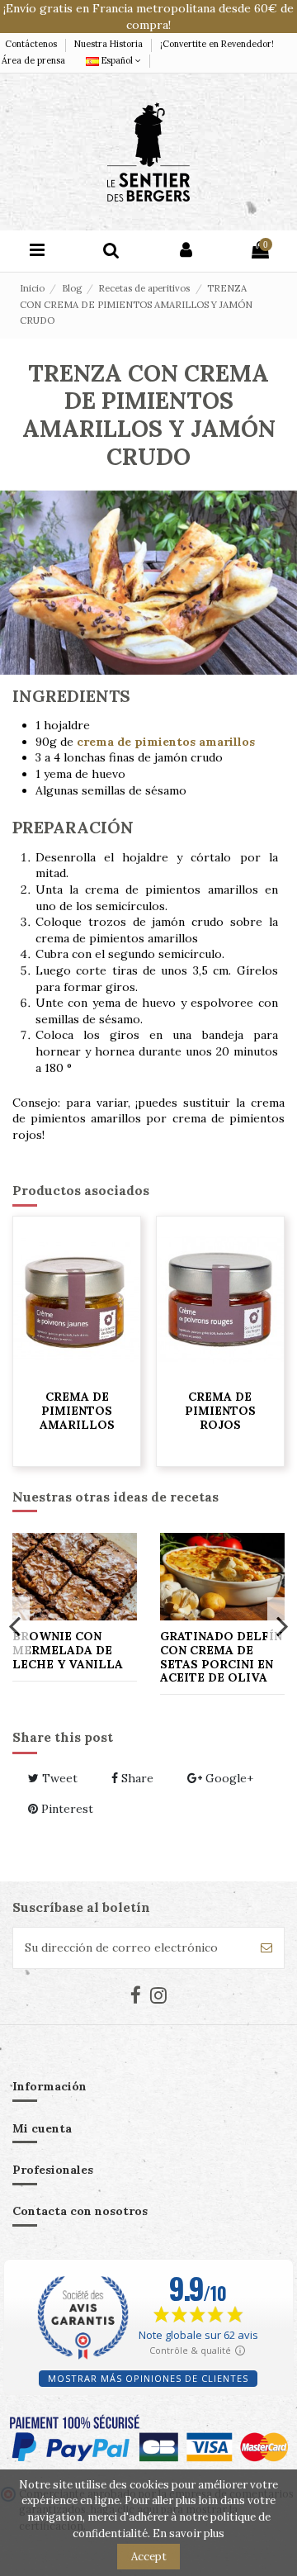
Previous (15, 1625)
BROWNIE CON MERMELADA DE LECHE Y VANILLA (68, 1650)
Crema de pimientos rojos (220, 1411)
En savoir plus (189, 2533)
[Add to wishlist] (77, 1375)
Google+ (228, 1778)
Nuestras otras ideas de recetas (115, 1497)
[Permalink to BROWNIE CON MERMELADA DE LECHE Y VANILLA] (75, 1576)
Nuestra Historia (110, 44)
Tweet (58, 1778)
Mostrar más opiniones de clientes (148, 2378)
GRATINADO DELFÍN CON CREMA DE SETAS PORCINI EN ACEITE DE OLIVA (221, 1657)
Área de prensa (33, 60)
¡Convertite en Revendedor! (217, 44)
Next (282, 1625)
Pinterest (66, 1809)
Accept (149, 2557)
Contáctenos (32, 44)
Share (136, 1778)
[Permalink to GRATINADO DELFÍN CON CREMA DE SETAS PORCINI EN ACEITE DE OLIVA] (222, 1576)
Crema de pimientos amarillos (77, 1411)
